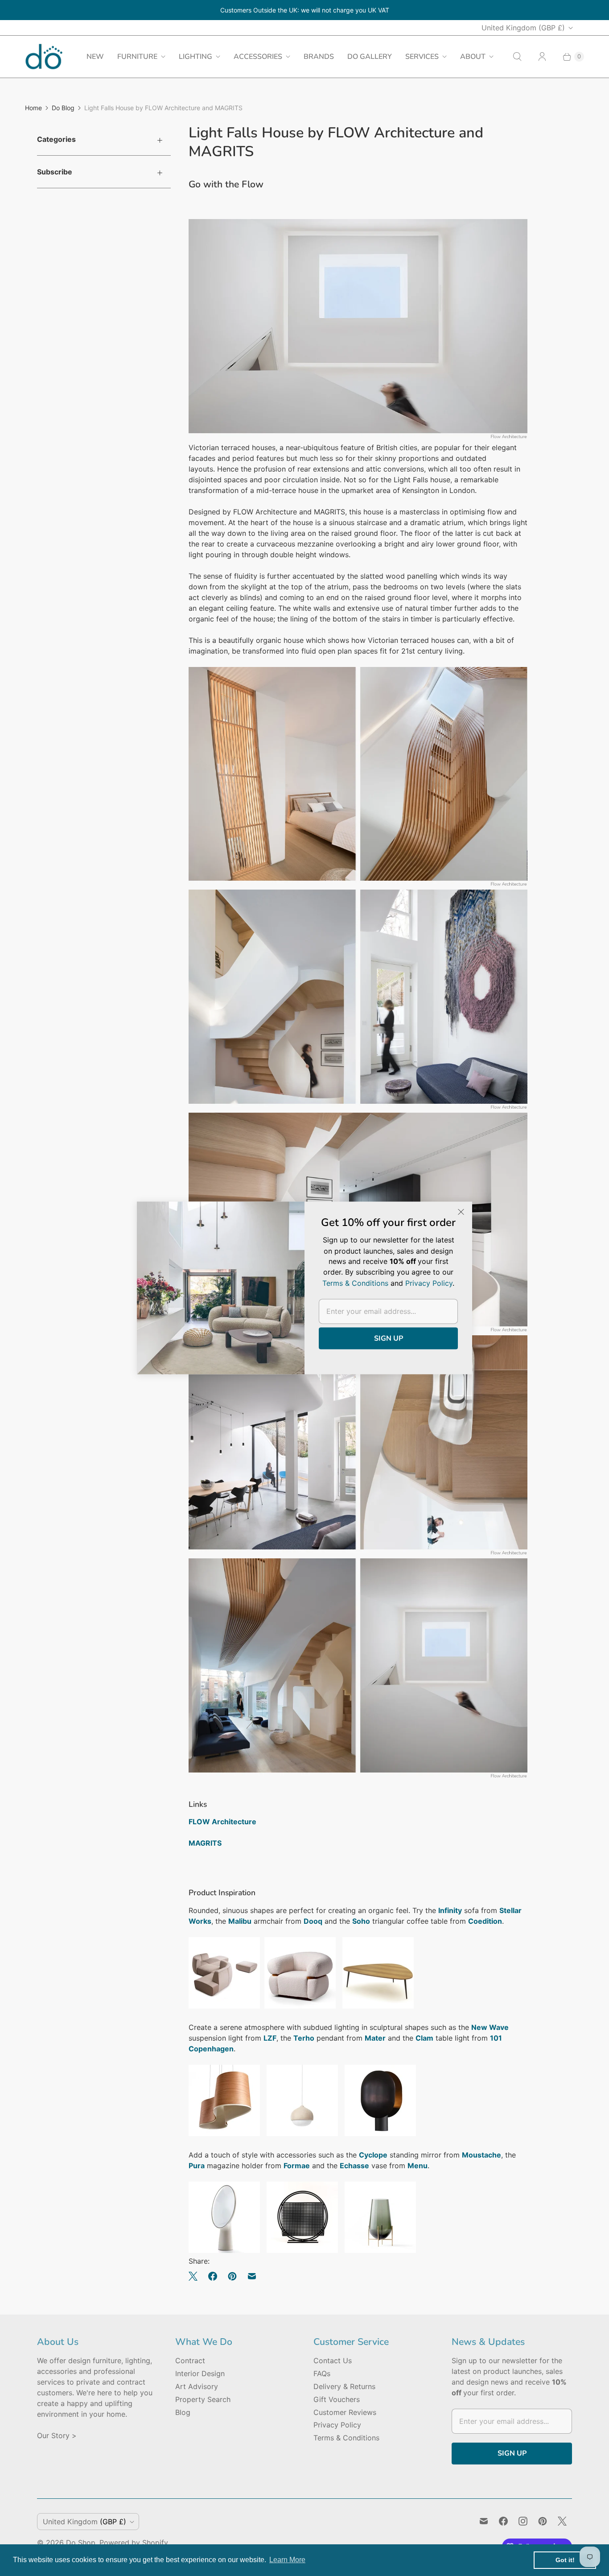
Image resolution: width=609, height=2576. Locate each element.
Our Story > (57, 2435)
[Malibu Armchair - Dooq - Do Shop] (300, 2006)
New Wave (490, 2027)
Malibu (240, 1921)
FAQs (322, 2373)
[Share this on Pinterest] (232, 2276)
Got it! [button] (565, 2560)
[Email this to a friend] (252, 2276)
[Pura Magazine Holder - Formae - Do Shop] (302, 2250)
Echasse (354, 2166)
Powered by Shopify (134, 2543)
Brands (319, 57)
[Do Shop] (44, 56)
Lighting (195, 57)
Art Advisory (197, 2386)
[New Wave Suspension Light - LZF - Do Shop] (224, 2133)
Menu (418, 2166)
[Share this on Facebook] (213, 2276)
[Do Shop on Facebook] (503, 2521)
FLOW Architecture (222, 1822)
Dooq (313, 1921)
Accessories (258, 57)
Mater (375, 2038)
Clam (424, 2038)
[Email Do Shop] (484, 2521)
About (473, 57)
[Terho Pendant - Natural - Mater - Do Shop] (302, 2133)
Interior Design (200, 2373)
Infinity (450, 1910)
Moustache (481, 2155)
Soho (361, 1921)
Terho (304, 2038)
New (95, 57)
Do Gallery (370, 57)
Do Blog (63, 108)
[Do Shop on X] (562, 2521)
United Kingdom (523, 28)
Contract (190, 2361)
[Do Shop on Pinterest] (543, 2521)
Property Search (203, 2399)
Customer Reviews (345, 2412)
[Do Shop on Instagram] (523, 2521)
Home (33, 108)
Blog (183, 2412)
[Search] (517, 57)
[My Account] (542, 57)
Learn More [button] (287, 2560)
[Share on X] (196, 2276)
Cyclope (373, 2155)
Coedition (485, 1921)
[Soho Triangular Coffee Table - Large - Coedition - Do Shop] (378, 2006)
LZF (270, 2038)
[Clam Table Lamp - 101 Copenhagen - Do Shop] (380, 2133)
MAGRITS (205, 1843)
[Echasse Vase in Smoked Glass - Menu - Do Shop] (380, 2250)
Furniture (137, 57)
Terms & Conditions (346, 2438)
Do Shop (81, 2543)
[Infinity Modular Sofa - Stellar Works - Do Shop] (224, 2006)
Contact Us (333, 2361)
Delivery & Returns (344, 2386)
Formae (297, 2166)
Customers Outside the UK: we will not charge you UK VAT (305, 10)
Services (422, 57)
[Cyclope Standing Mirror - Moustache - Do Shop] (224, 2250)
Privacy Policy (337, 2425)
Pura (197, 2166)
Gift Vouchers (337, 2399)
